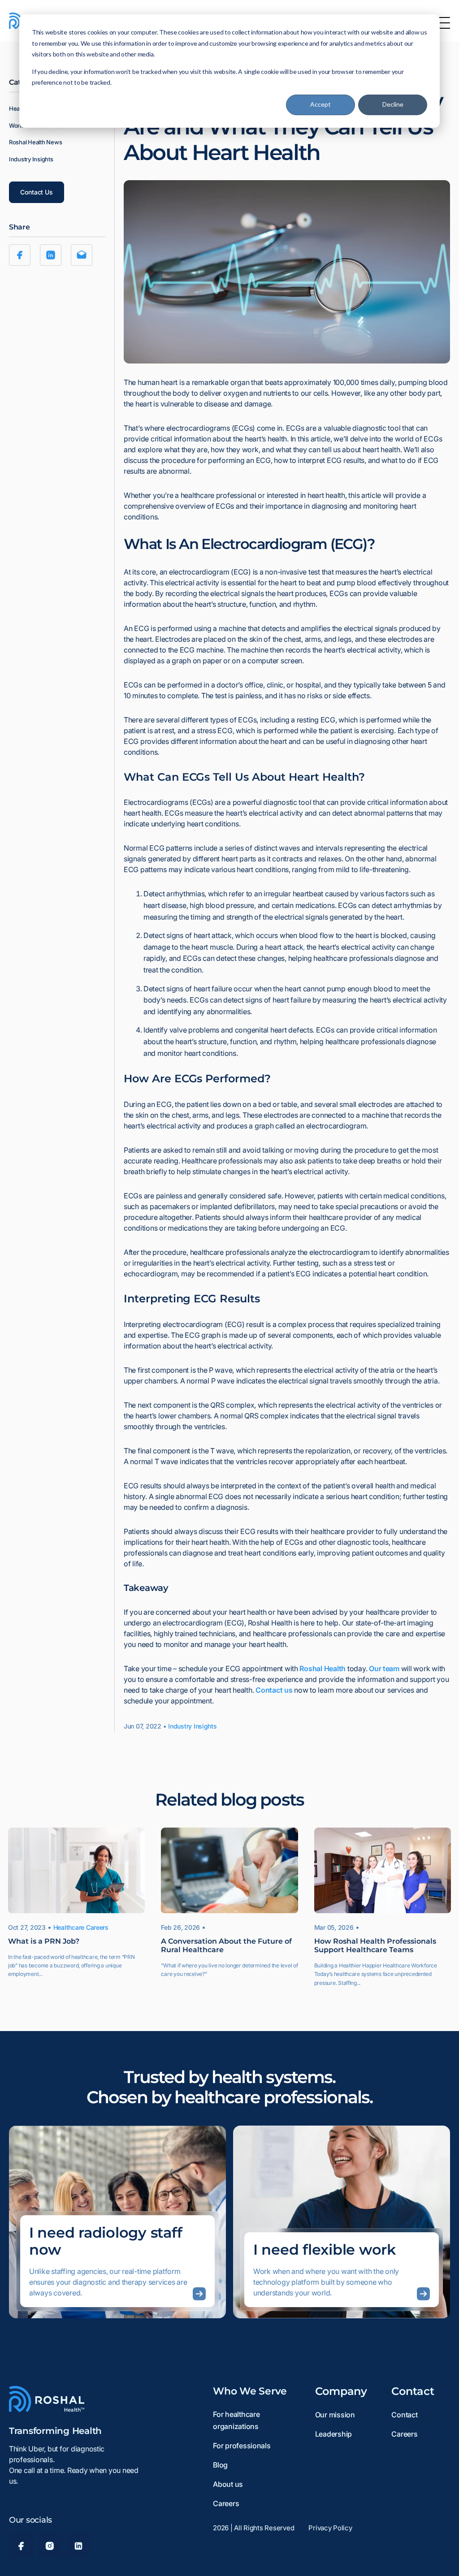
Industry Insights (31, 159)
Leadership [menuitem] (333, 2434)
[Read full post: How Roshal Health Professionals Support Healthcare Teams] (383, 1871)
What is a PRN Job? (44, 1941)
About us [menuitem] (228, 2484)
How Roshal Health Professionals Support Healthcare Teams (375, 1945)
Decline (393, 104)
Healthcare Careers (81, 1927)
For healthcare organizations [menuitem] (236, 2420)
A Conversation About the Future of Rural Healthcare (226, 1945)
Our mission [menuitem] (335, 2415)
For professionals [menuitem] (242, 2446)
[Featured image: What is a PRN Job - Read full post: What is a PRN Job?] (76, 1871)
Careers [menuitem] (226, 2503)
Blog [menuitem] (220, 2465)
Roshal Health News (35, 142)
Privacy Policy (330, 2528)
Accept (320, 104)
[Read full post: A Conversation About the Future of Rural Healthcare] (229, 1871)
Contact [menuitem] (404, 2415)
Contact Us (37, 192)
